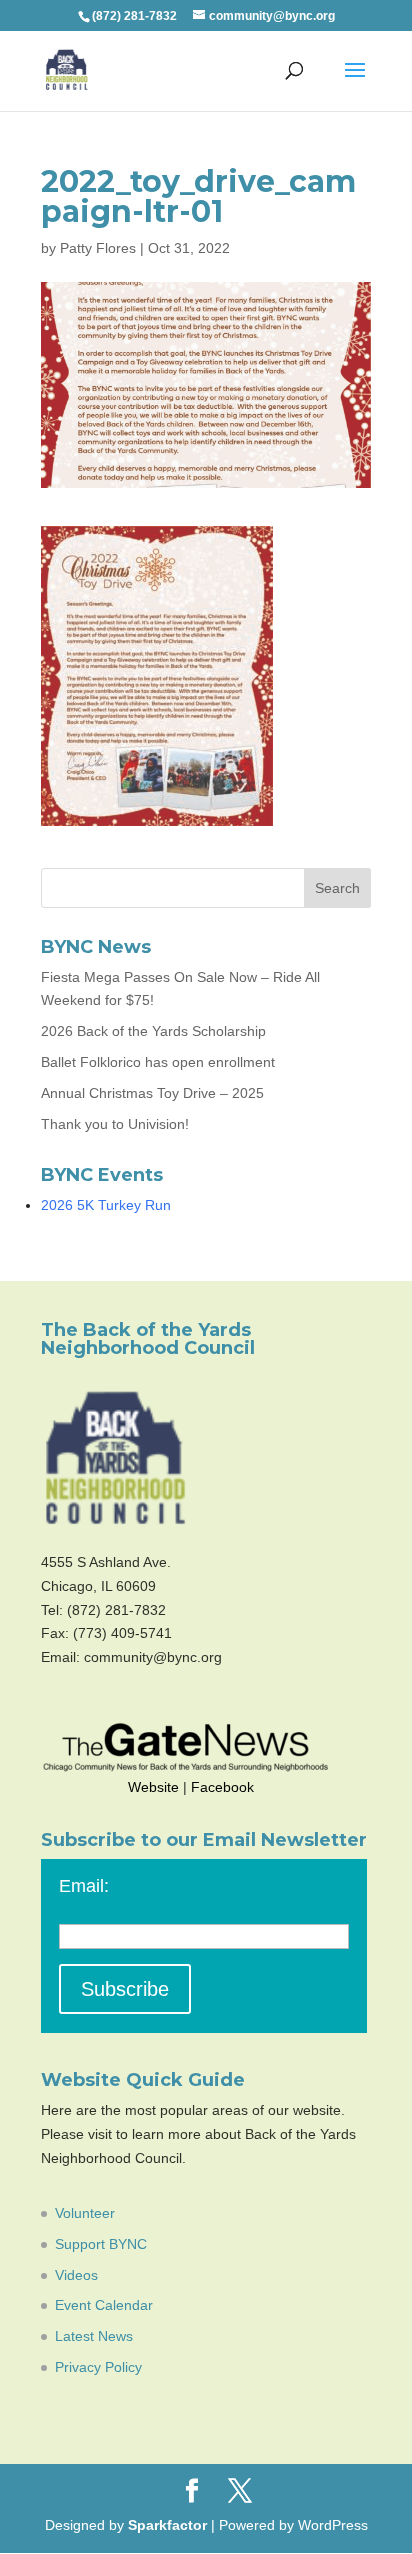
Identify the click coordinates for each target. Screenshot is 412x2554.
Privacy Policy (98, 2367)
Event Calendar (104, 2305)
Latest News (94, 2336)
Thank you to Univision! (115, 1124)
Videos (76, 2275)
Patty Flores (98, 248)
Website (153, 1787)
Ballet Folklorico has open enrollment (158, 1062)
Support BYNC (101, 2244)
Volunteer (85, 2213)
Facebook (222, 1787)
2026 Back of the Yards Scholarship (153, 1031)
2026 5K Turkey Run (106, 1205)
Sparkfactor (167, 2525)
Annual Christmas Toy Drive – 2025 (152, 1093)
